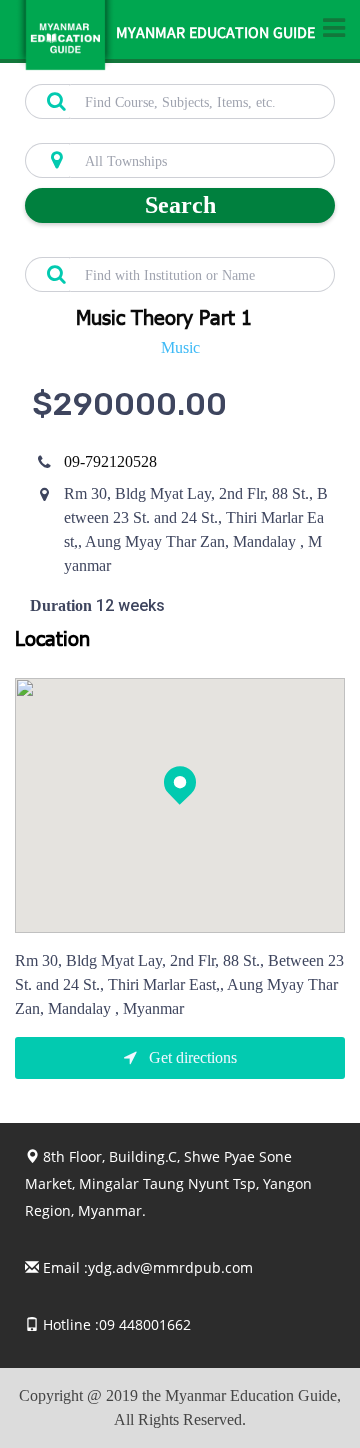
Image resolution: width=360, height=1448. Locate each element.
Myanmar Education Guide (215, 35)
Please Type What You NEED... (112, 73)
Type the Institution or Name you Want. (135, 246)
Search (180, 205)
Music (180, 347)
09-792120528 (110, 461)
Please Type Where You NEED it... (121, 132)
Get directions (191, 1057)
